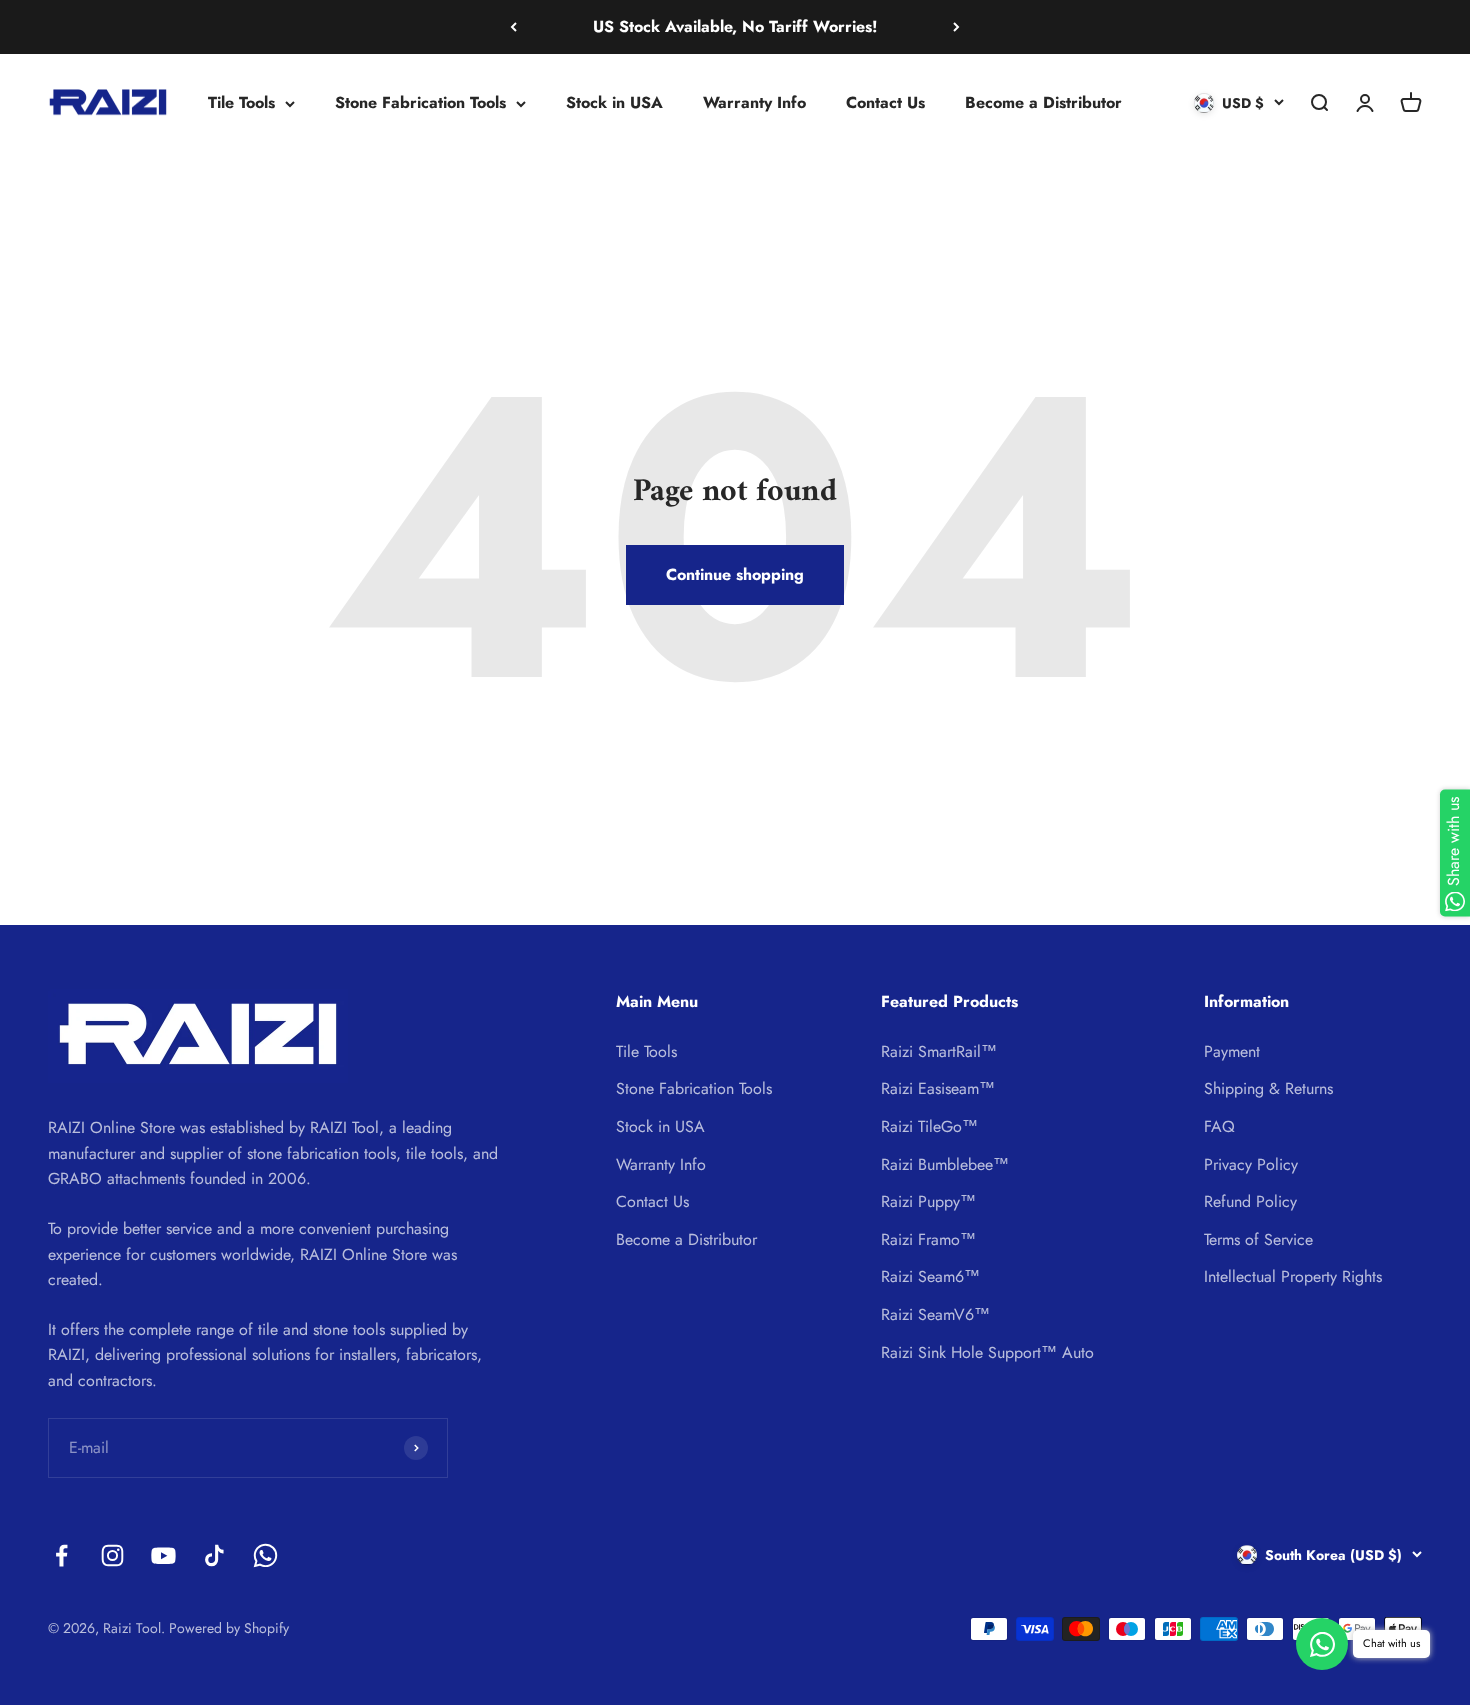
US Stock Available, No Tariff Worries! (735, 26)
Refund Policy (1250, 1201)
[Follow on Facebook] (61, 1555)
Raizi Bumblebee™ (945, 1164)
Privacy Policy (1251, 1164)
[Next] (956, 27)
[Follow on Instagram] (112, 1555)
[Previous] (513, 27)
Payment (1232, 1051)
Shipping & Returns (1268, 1088)
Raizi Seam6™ (930, 1276)
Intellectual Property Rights (1293, 1276)
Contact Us (885, 102)
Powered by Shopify (229, 1628)
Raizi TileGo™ (929, 1126)
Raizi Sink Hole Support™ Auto (987, 1352)
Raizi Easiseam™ (938, 1088)
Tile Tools (241, 102)
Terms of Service (1258, 1239)
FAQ (1219, 1126)
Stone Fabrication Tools (420, 102)
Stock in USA (614, 102)
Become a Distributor (1043, 102)
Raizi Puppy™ (928, 1201)
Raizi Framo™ (928, 1239)
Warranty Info (754, 102)
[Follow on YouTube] (163, 1555)
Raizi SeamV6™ (935, 1314)
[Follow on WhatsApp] (265, 1555)
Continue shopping (735, 574)
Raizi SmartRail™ (939, 1051)
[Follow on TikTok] (214, 1555)
